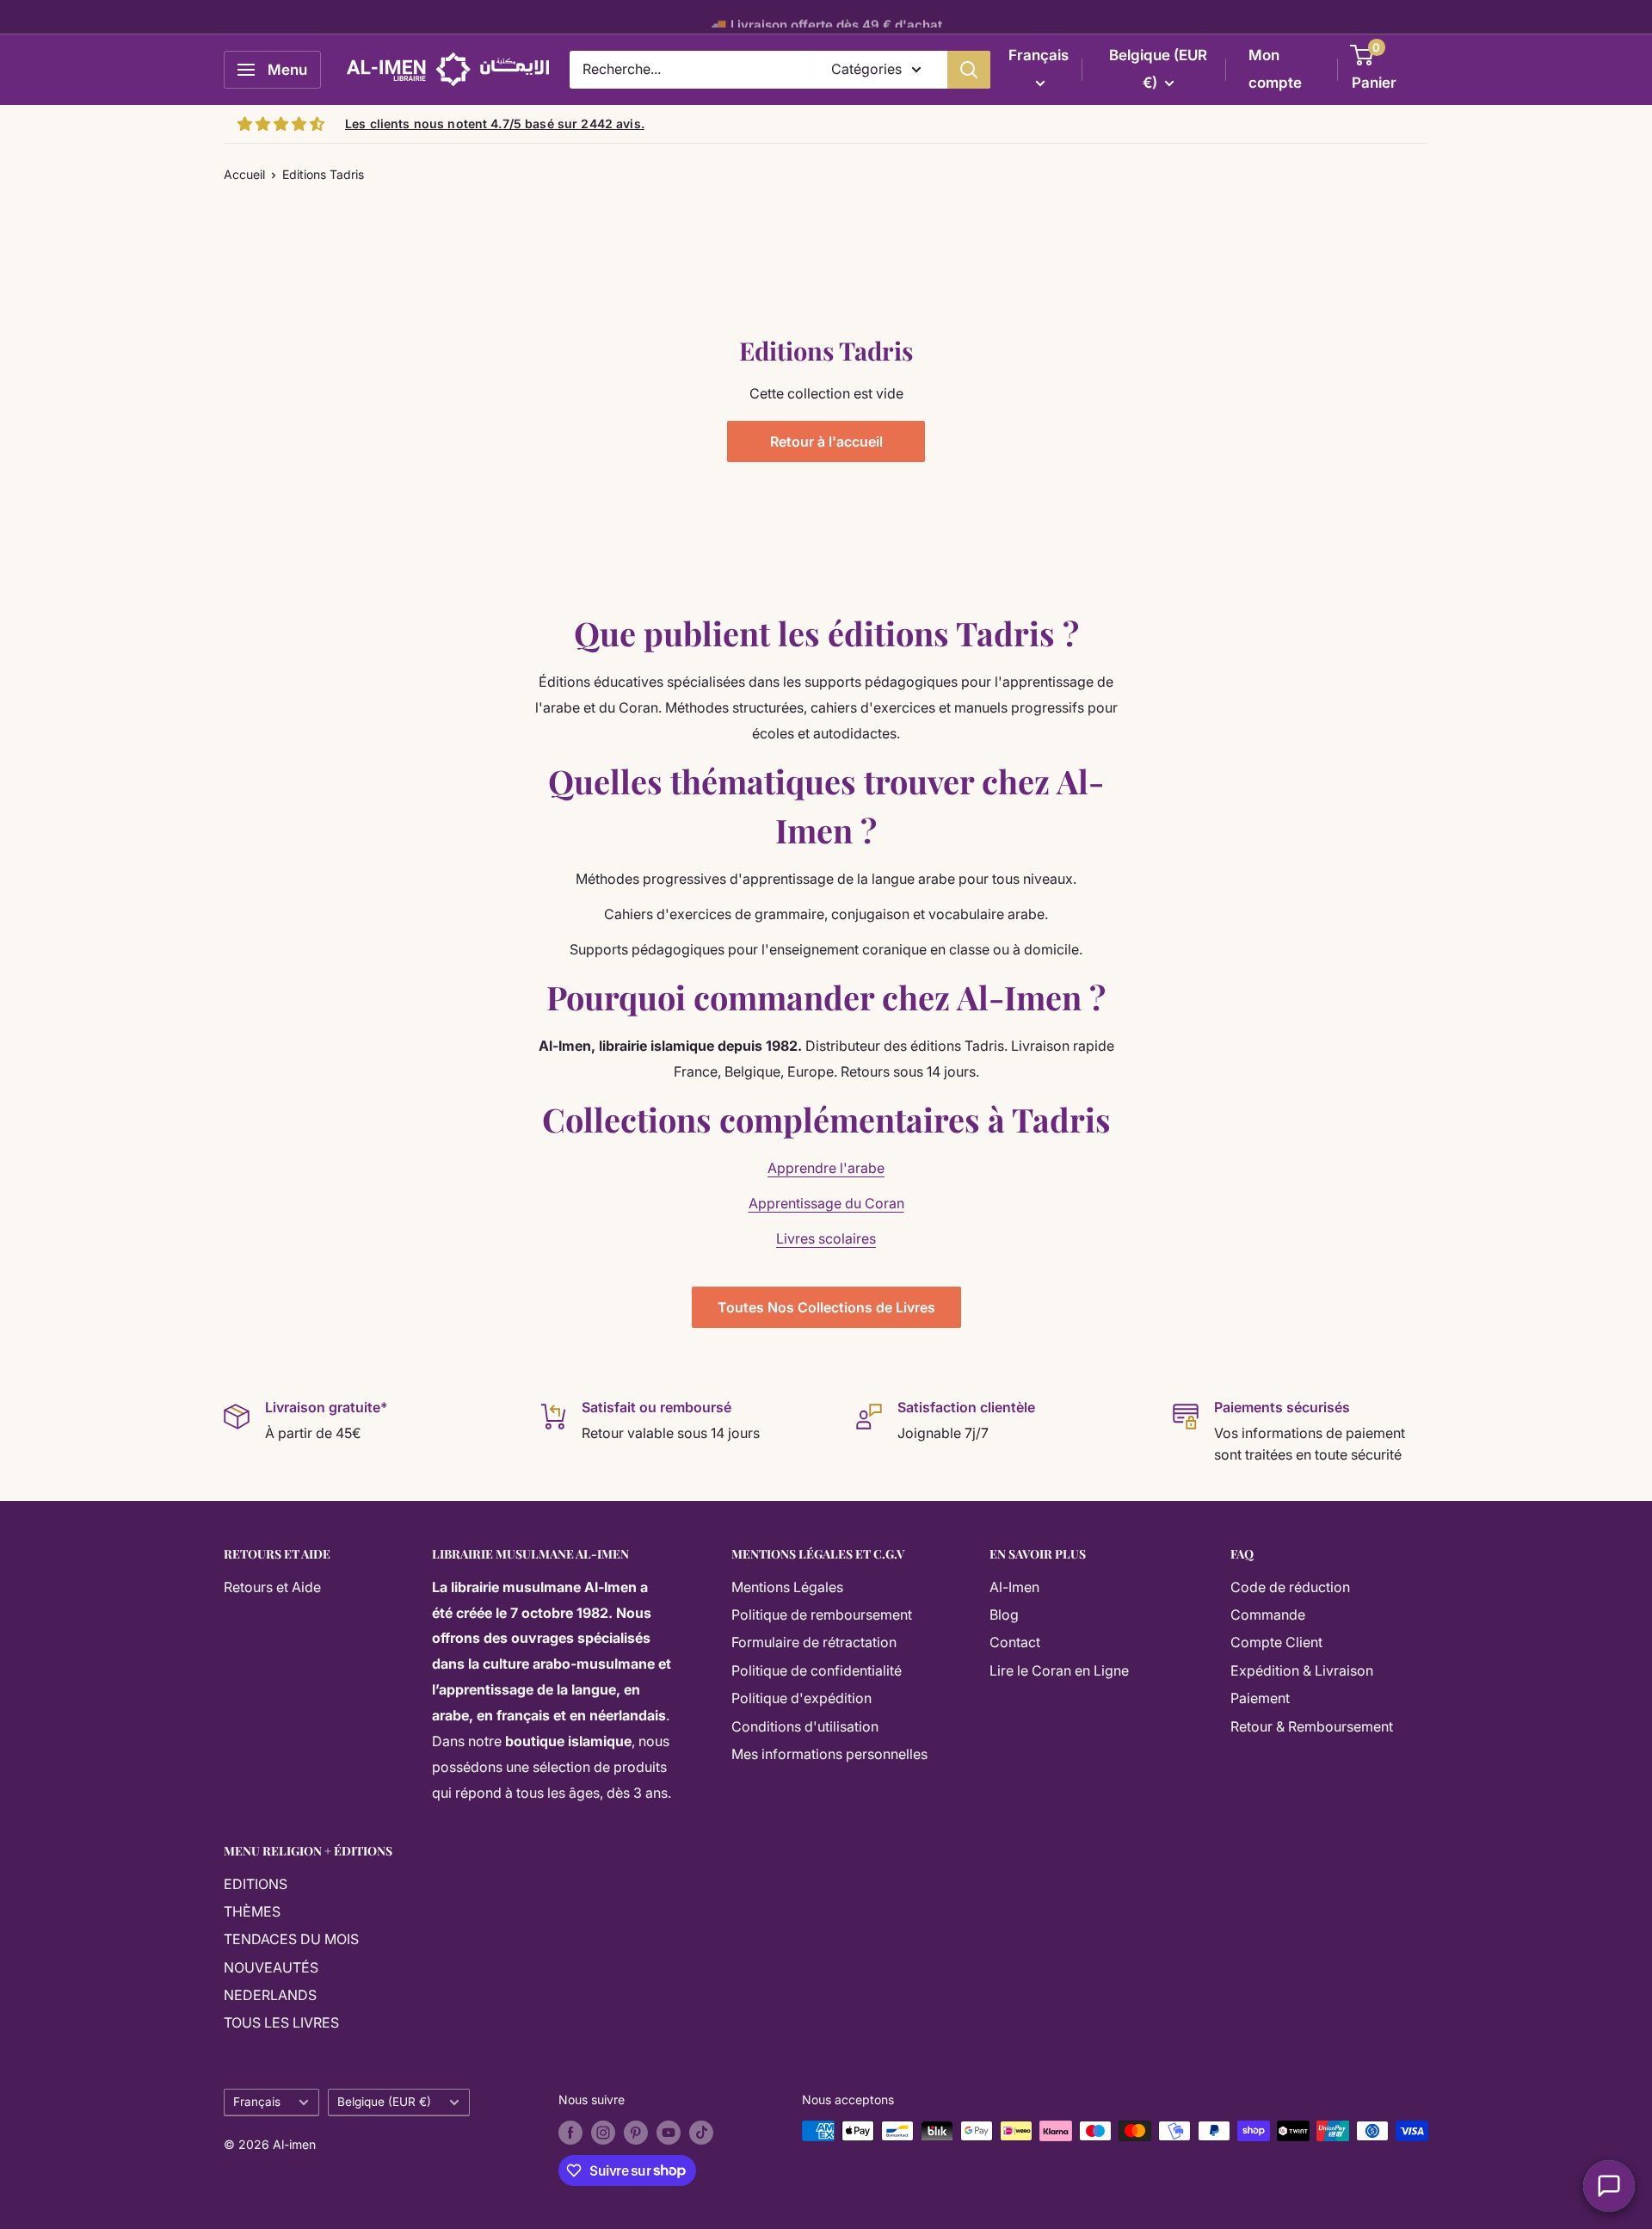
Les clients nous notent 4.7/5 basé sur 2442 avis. (495, 123)
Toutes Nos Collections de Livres (826, 1307)
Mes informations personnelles (829, 1754)
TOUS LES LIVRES (281, 2022)
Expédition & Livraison (1302, 1670)
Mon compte (1275, 69)
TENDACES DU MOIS (291, 1939)
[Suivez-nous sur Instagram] (603, 2133)
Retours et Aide (272, 1587)
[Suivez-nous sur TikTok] (701, 2133)
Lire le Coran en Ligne (1059, 1670)
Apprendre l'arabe (826, 1168)
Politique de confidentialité (817, 1670)
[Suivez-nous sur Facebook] (570, 2133)
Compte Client (1276, 1642)
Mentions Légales (787, 1587)
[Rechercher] (969, 70)
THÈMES (252, 1911)
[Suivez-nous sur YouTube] (669, 2133)
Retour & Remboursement (1312, 1726)
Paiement (1260, 1698)
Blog (1004, 1615)
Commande (1268, 1615)
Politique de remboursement (822, 1615)
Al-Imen (1014, 1587)
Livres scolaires (826, 1238)
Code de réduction (1290, 1587)
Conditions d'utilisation (805, 1726)
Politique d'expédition (801, 1698)
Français (257, 2102)
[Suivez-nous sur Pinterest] (636, 2133)
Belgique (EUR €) (384, 2102)
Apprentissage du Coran (826, 1203)
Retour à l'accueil (826, 441)
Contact (1015, 1642)
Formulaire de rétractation (814, 1642)
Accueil (244, 174)
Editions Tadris (323, 174)
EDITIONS (256, 1884)
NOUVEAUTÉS (271, 1967)
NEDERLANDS (270, 1995)
